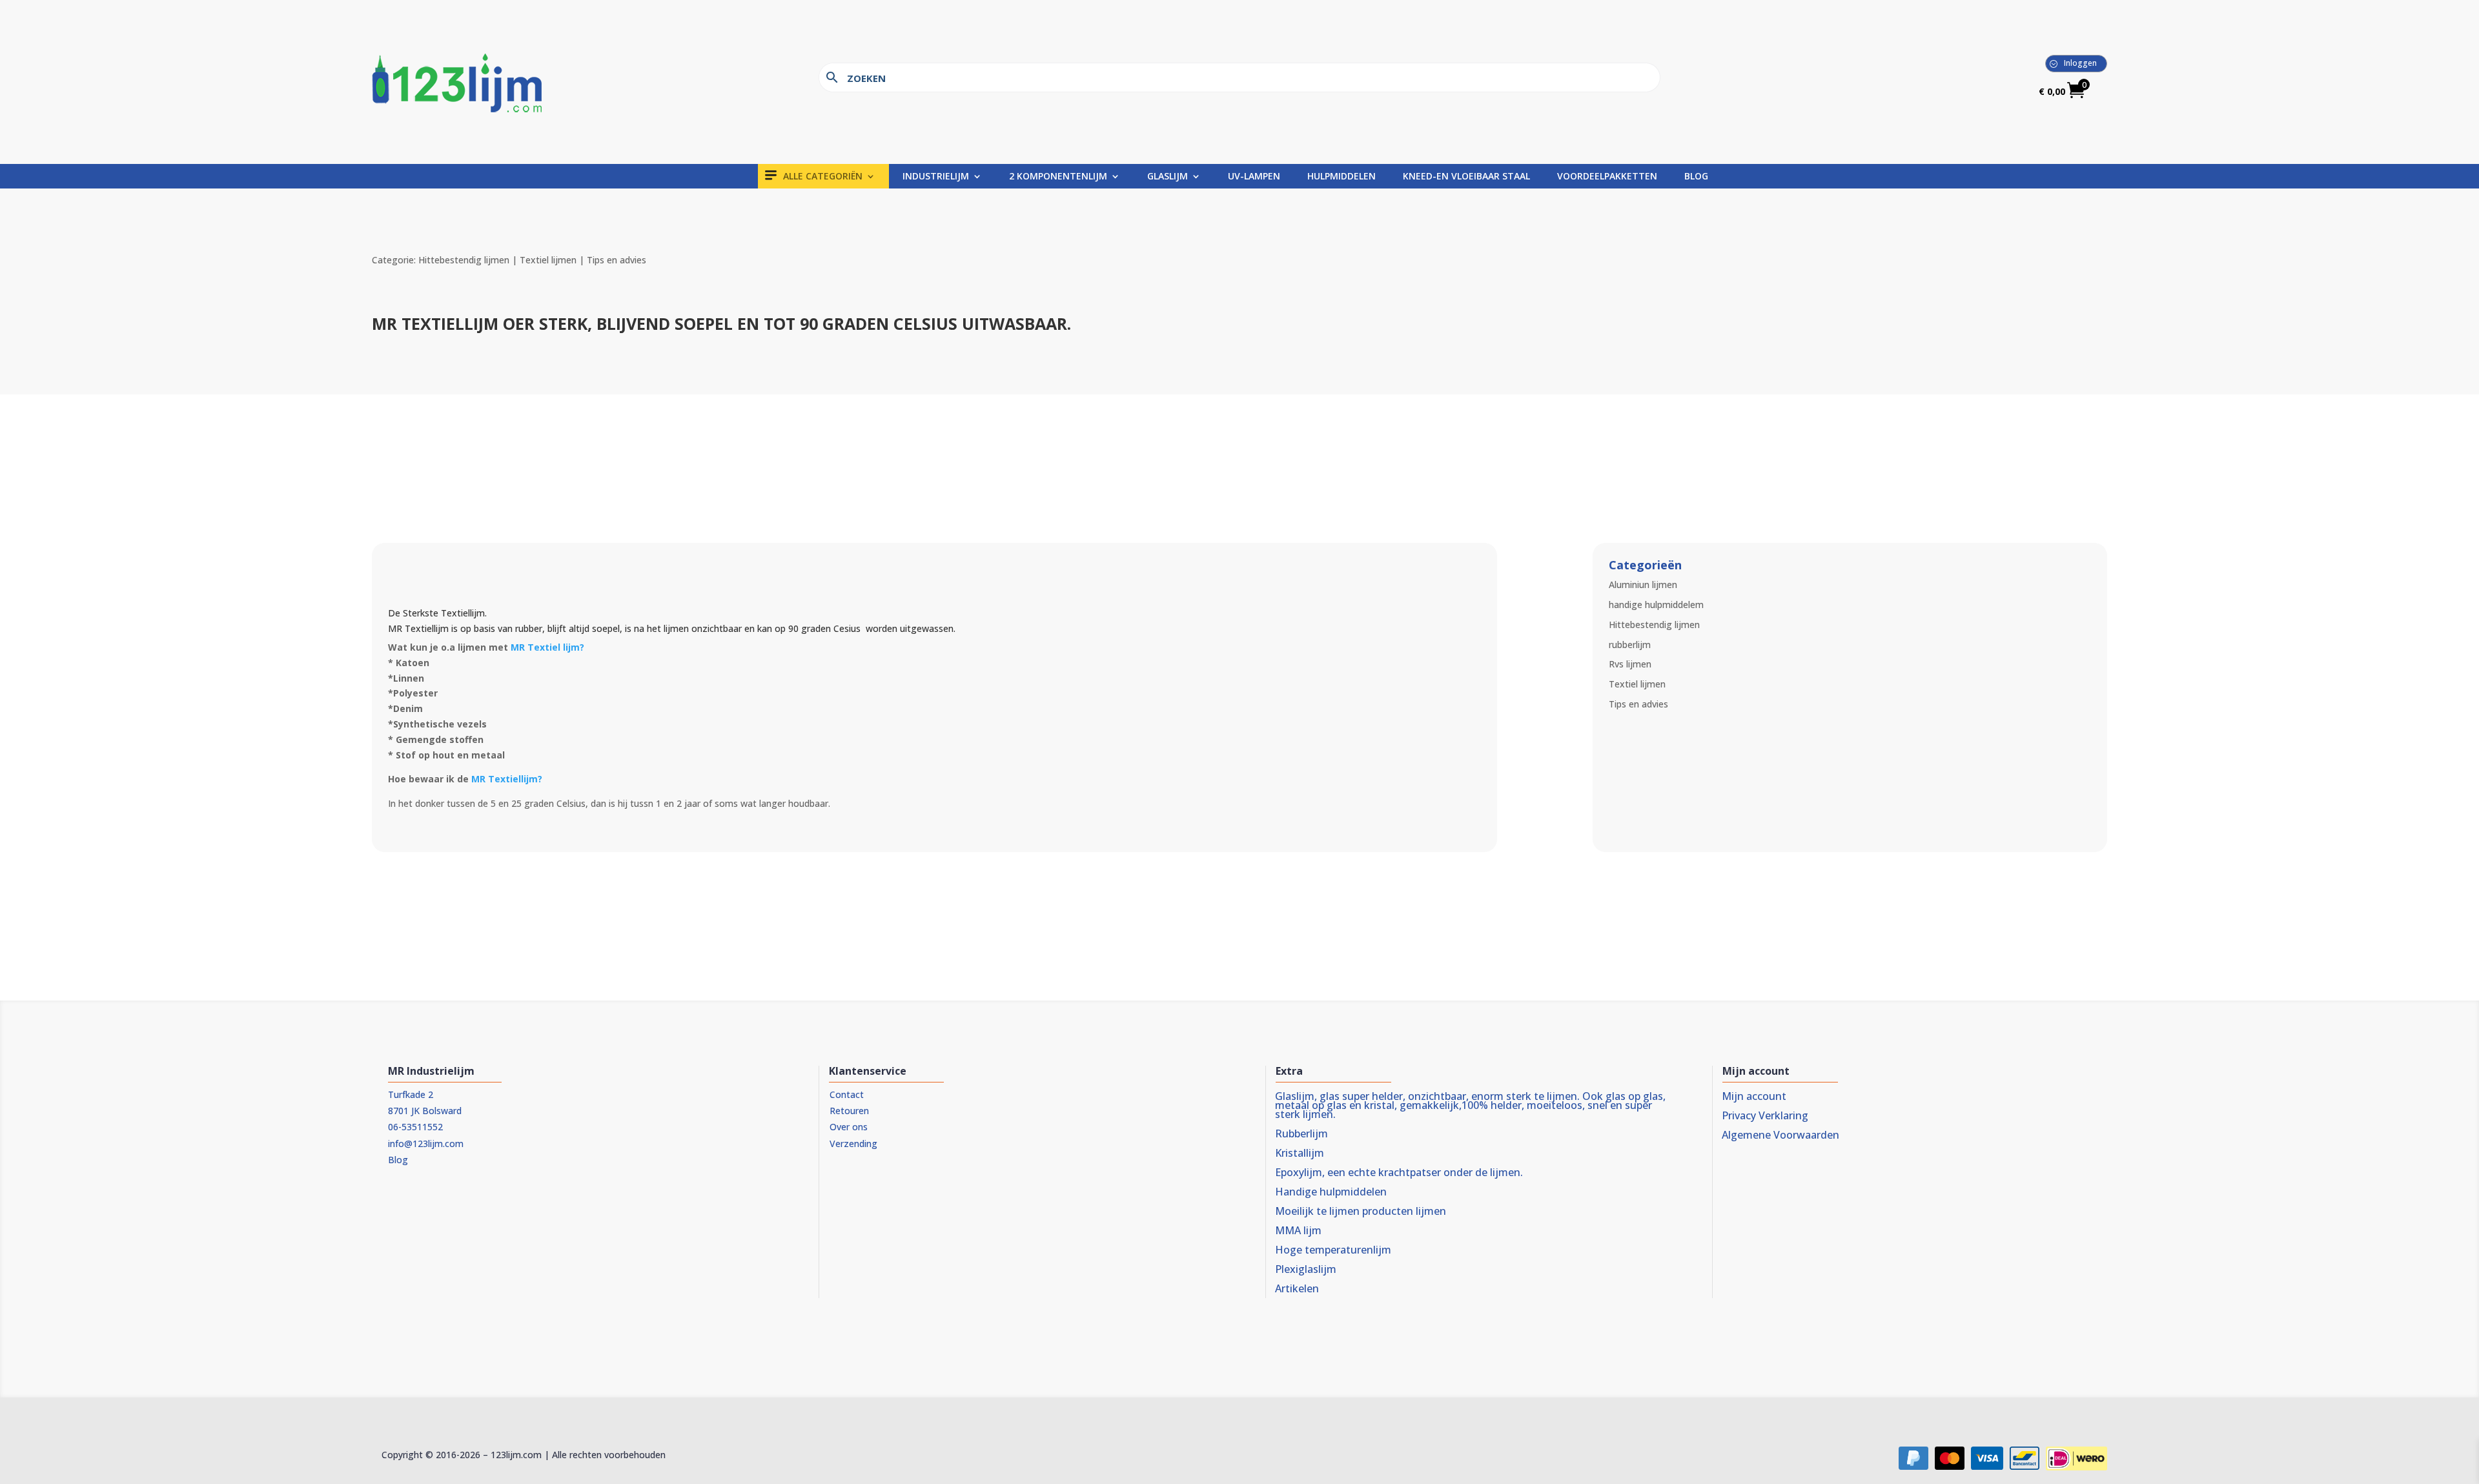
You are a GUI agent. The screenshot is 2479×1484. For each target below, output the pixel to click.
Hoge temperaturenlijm (1333, 1251)
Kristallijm (1300, 1154)
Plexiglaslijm (1306, 1270)
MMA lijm (1298, 1232)
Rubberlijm (1301, 1135)
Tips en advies (1638, 704)
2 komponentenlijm (1058, 177)
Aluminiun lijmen (1643, 584)
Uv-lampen (1254, 177)
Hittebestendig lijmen (1654, 625)
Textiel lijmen (1637, 684)
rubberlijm (1630, 645)
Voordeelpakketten (1607, 177)
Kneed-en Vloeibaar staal (1466, 177)
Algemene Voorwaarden (1780, 1136)
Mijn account (1754, 1097)
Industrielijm (936, 177)
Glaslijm (1168, 177)
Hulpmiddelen (1342, 177)
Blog (1696, 177)
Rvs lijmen (1630, 664)
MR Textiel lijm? (547, 647)
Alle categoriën (823, 177)
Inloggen (2080, 63)
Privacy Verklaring (1765, 1117)
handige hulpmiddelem (1656, 605)
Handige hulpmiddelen (1331, 1193)
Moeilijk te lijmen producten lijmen (1361, 1212)
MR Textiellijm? (508, 779)
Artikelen (1297, 1290)
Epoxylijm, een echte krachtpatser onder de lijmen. (1399, 1174)
